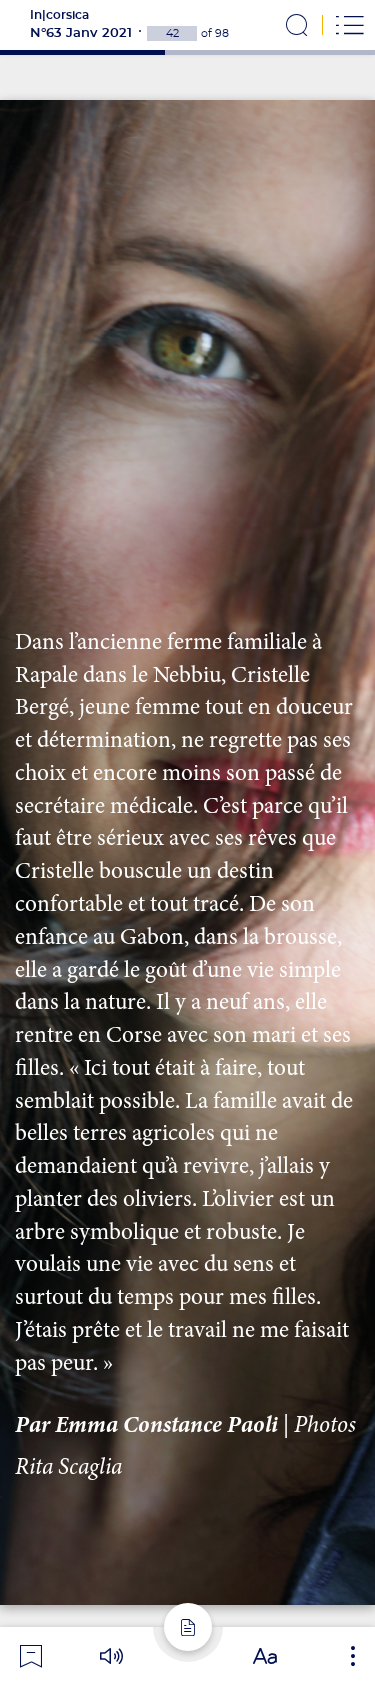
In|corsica (59, 15)
